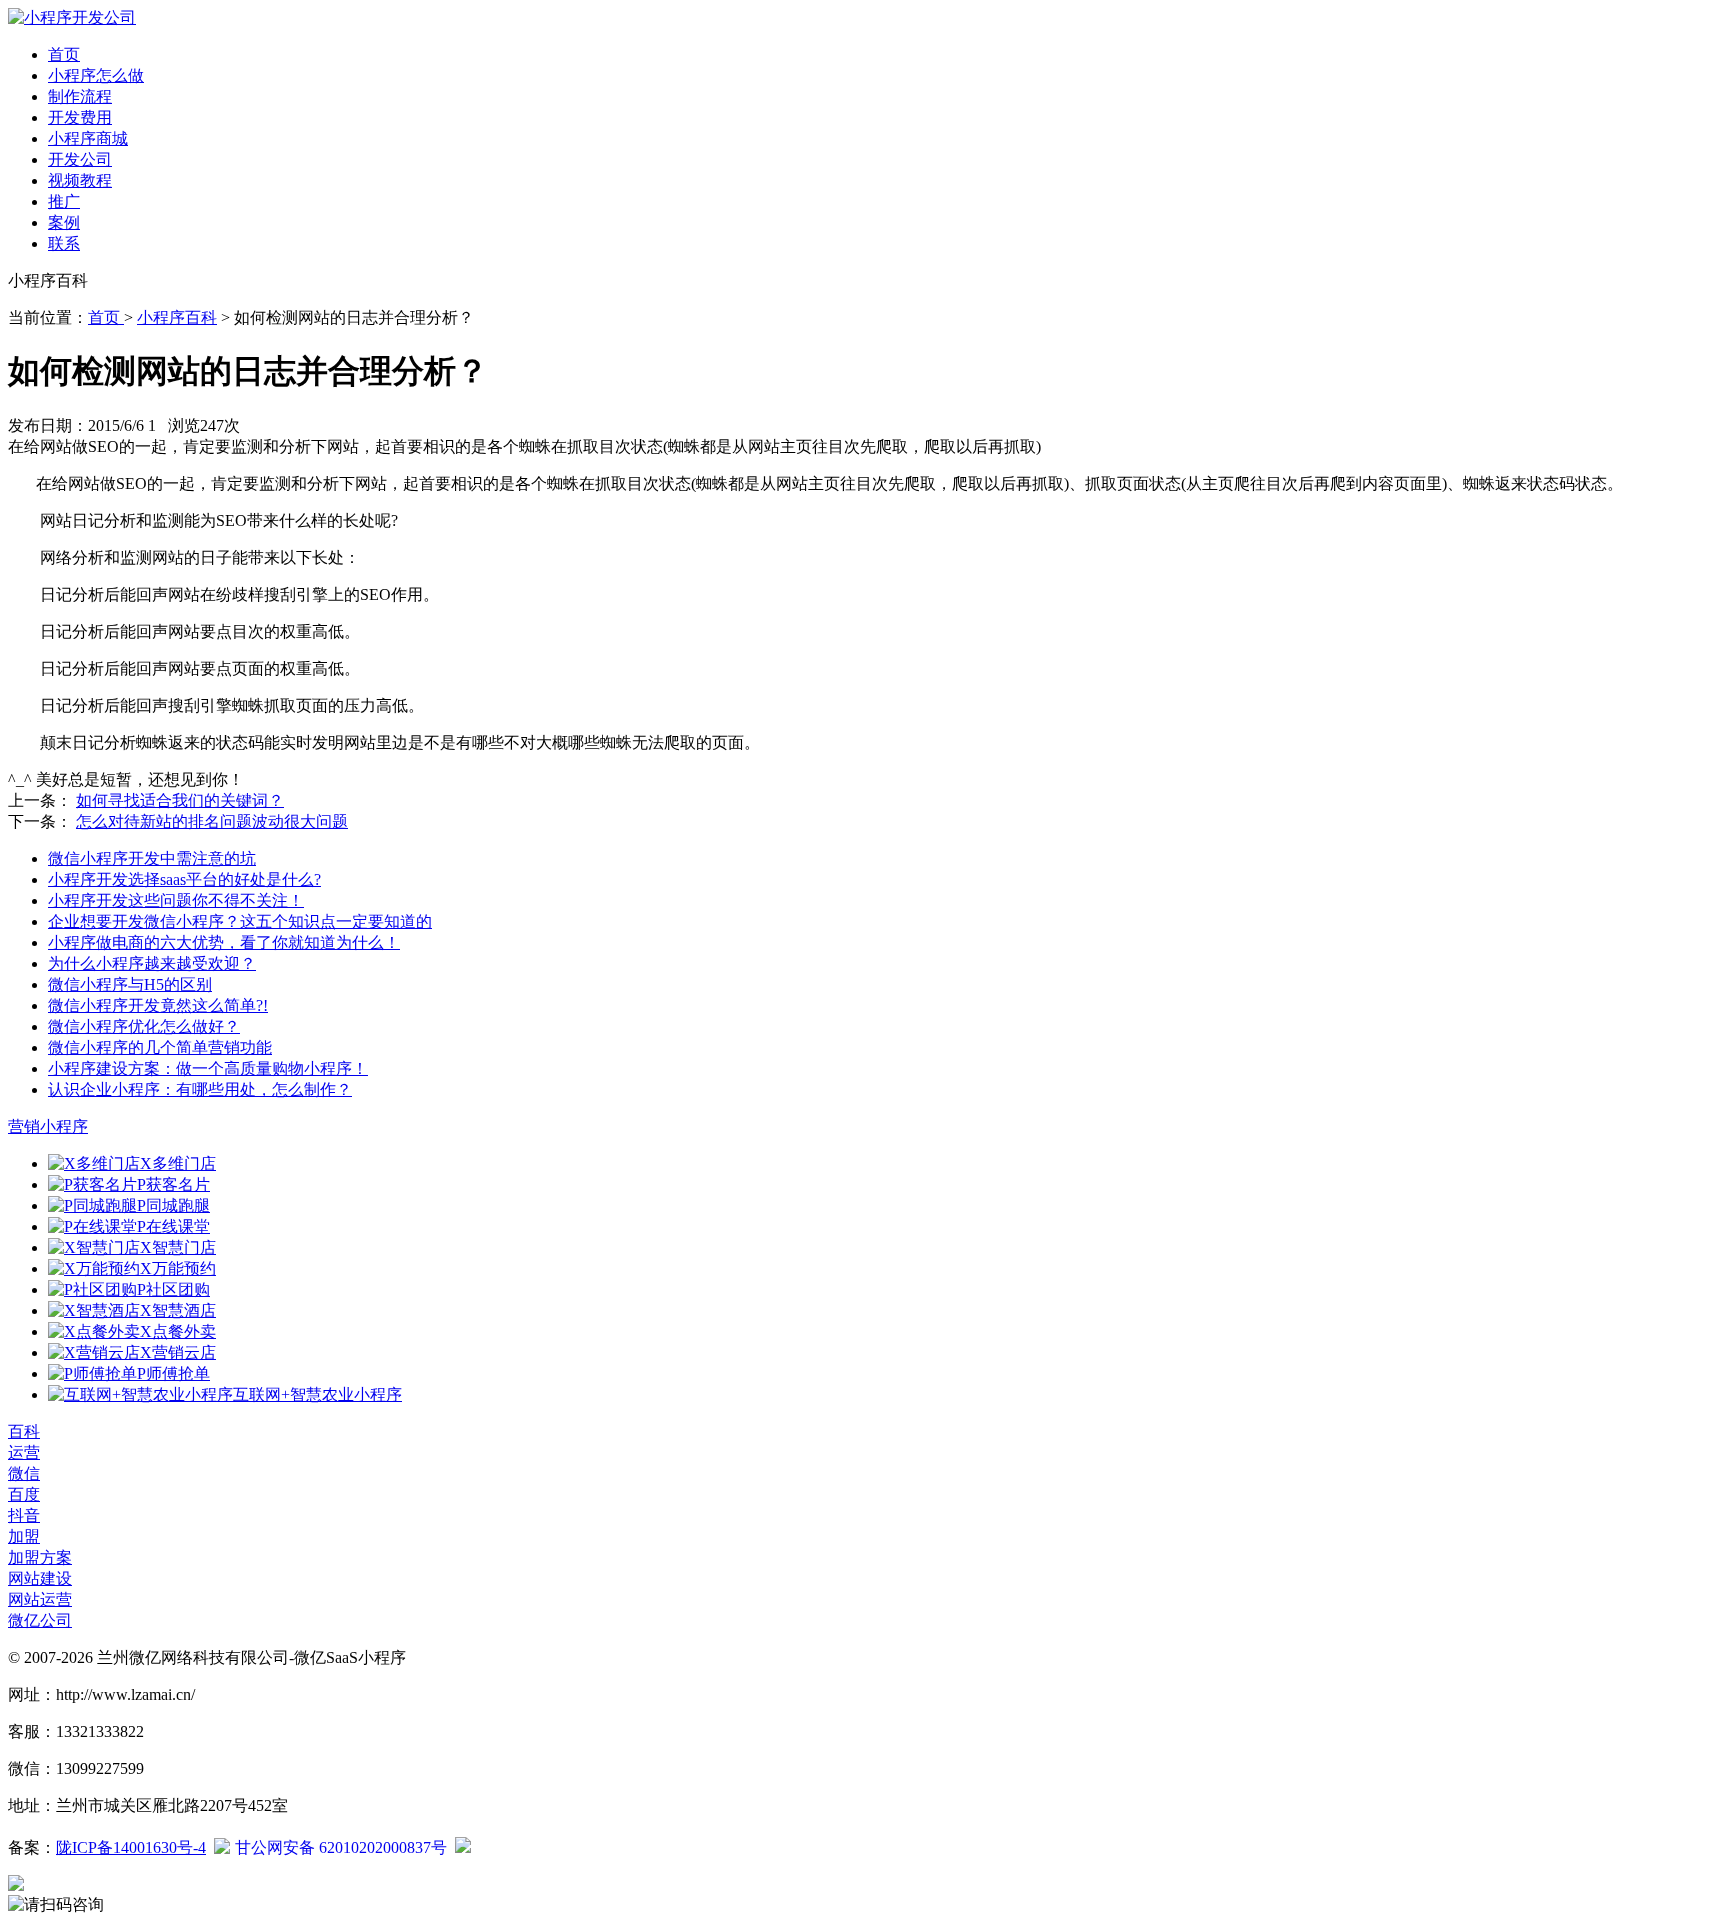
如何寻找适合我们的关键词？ (180, 800)
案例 (64, 222)
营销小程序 (48, 1126)
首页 (64, 54)
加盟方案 (40, 1557)
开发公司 (80, 159)
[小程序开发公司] (72, 17)
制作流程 (80, 96)
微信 (24, 1473)
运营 (24, 1452)
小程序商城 (88, 138)
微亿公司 (40, 1620)
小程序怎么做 (96, 75)
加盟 (24, 1536)
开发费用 (80, 117)
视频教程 (80, 180)
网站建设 (40, 1578)
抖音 (24, 1515)
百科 (24, 1431)
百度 (24, 1494)
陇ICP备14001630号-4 (131, 1847)
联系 (64, 243)
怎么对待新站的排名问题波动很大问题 (212, 821)
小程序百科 (177, 317)
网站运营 (40, 1599)
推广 (64, 201)
